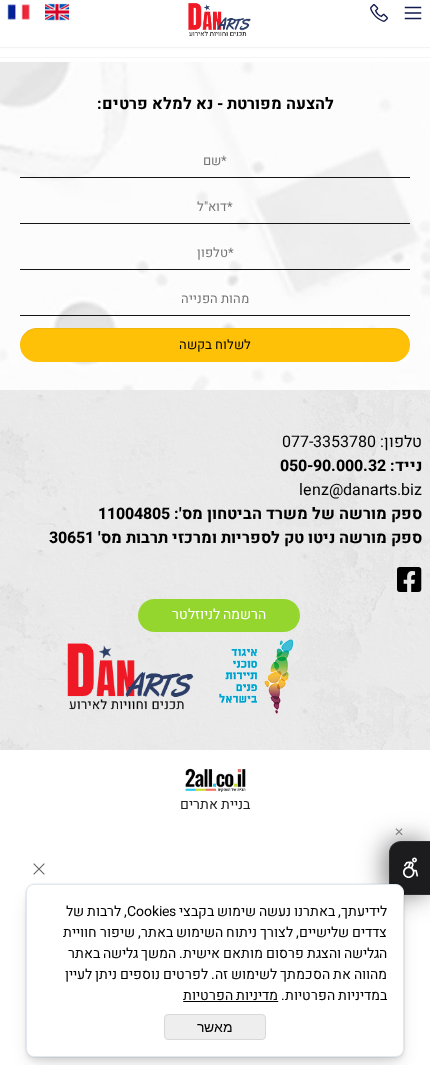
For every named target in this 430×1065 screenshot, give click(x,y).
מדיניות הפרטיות (230, 995)
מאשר (215, 1027)
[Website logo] (219, 20)
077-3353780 (329, 442)
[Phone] (379, 17)
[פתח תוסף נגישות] (409, 868)
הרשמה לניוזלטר (219, 615)
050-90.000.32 (333, 466)
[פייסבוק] (19, 12)
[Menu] (413, 17)
